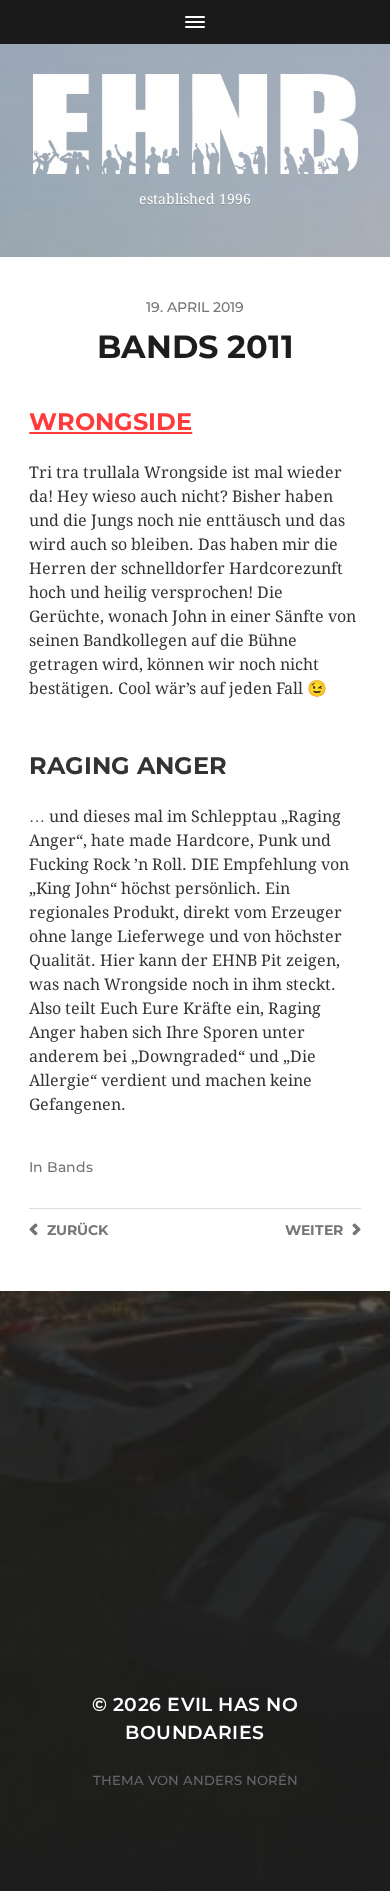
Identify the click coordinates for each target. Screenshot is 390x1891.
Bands (70, 1167)
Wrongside (110, 421)
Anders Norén (240, 1780)
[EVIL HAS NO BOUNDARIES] (195, 124)
